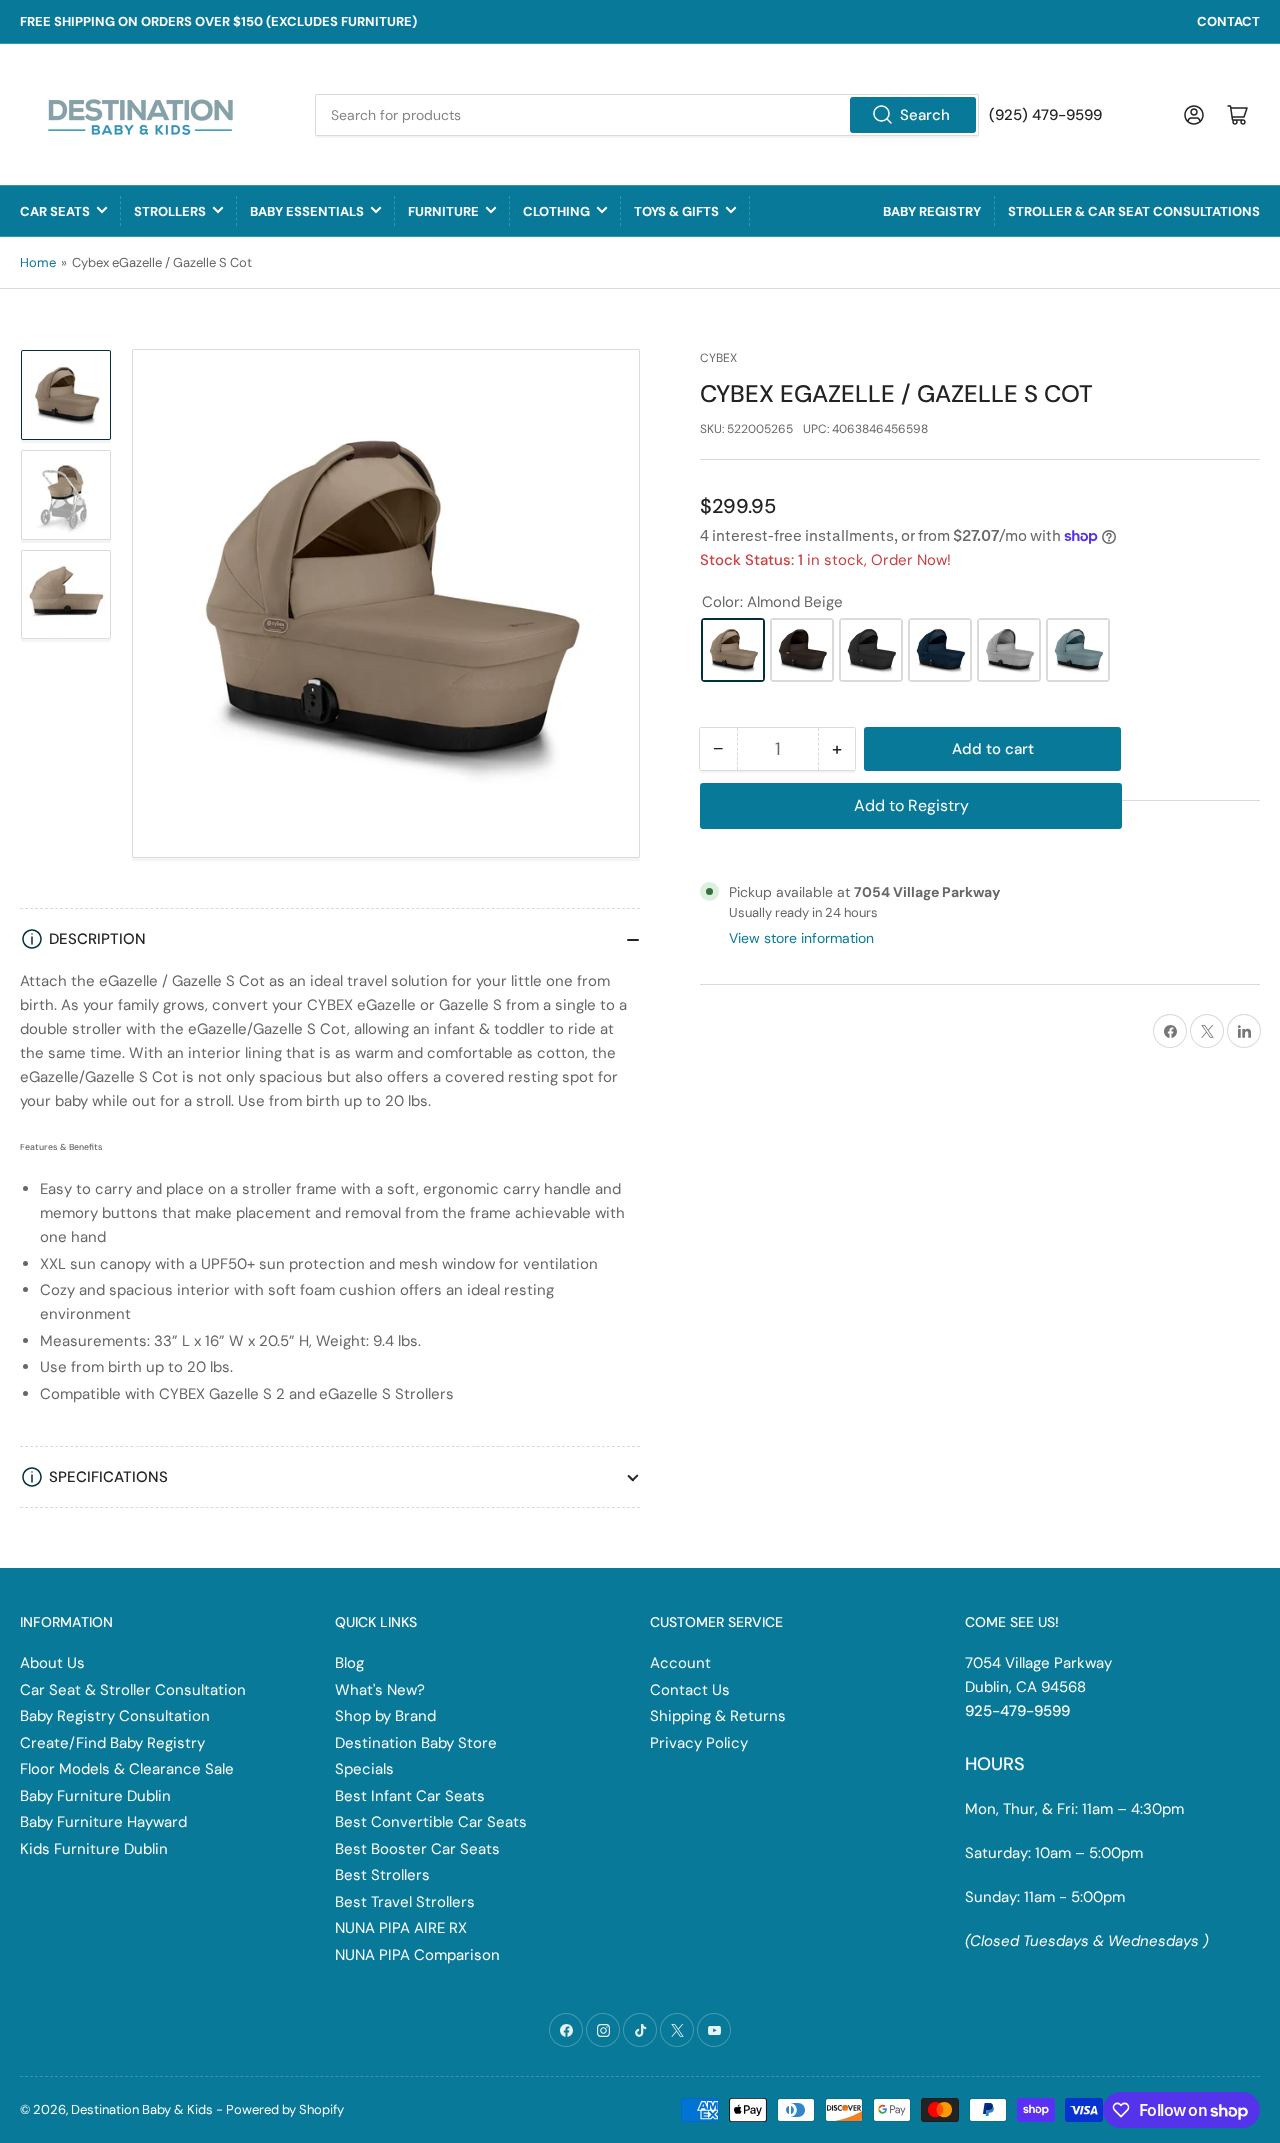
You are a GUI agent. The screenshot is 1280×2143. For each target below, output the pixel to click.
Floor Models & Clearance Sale (127, 1769)
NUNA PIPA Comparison (417, 1955)
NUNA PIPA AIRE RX (401, 1928)
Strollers (170, 211)
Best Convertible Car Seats (431, 1822)
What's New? (380, 1690)
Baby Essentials (307, 211)
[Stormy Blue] (1078, 650)
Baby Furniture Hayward (103, 1822)
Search (925, 115)
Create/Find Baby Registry (112, 1743)
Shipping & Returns (718, 1716)
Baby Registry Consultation (115, 1716)
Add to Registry (911, 805)
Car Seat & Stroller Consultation (133, 1690)
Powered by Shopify (285, 2109)
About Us (52, 1663)
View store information (801, 938)
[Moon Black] (871, 650)
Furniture (443, 211)
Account (680, 1663)
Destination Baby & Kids (142, 2109)
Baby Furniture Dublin (95, 1796)
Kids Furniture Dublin (94, 1849)
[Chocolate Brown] (802, 650)
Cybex (718, 358)
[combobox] (647, 115)
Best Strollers (382, 1875)
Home (38, 262)
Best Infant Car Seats (410, 1796)
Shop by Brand (385, 1716)
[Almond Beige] (733, 650)
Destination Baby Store (416, 1743)
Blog (349, 1663)
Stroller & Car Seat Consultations (1134, 211)
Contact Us (690, 1690)
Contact (1228, 21)
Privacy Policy (699, 1743)
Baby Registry (932, 211)
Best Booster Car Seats (417, 1849)
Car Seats (55, 211)
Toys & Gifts (676, 211)
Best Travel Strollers (405, 1902)
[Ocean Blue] (940, 650)
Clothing (556, 211)
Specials (364, 1769)
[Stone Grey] (1009, 650)
